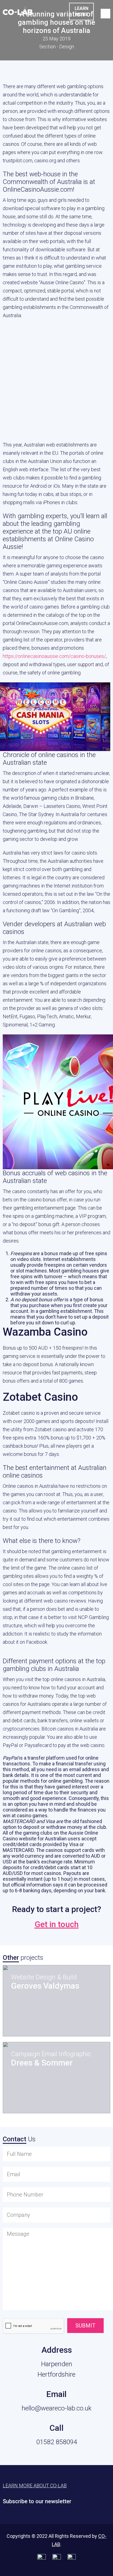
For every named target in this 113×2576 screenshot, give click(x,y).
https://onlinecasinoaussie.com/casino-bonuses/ (54, 656)
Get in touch (57, 1924)
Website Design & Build (44, 1977)
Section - (57, 47)
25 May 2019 (56, 39)
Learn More (81, 11)
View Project (41, 2019)
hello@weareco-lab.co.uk (57, 2408)
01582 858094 (57, 2442)
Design (67, 47)
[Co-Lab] (18, 13)
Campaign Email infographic (51, 2054)
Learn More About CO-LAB (35, 2486)
